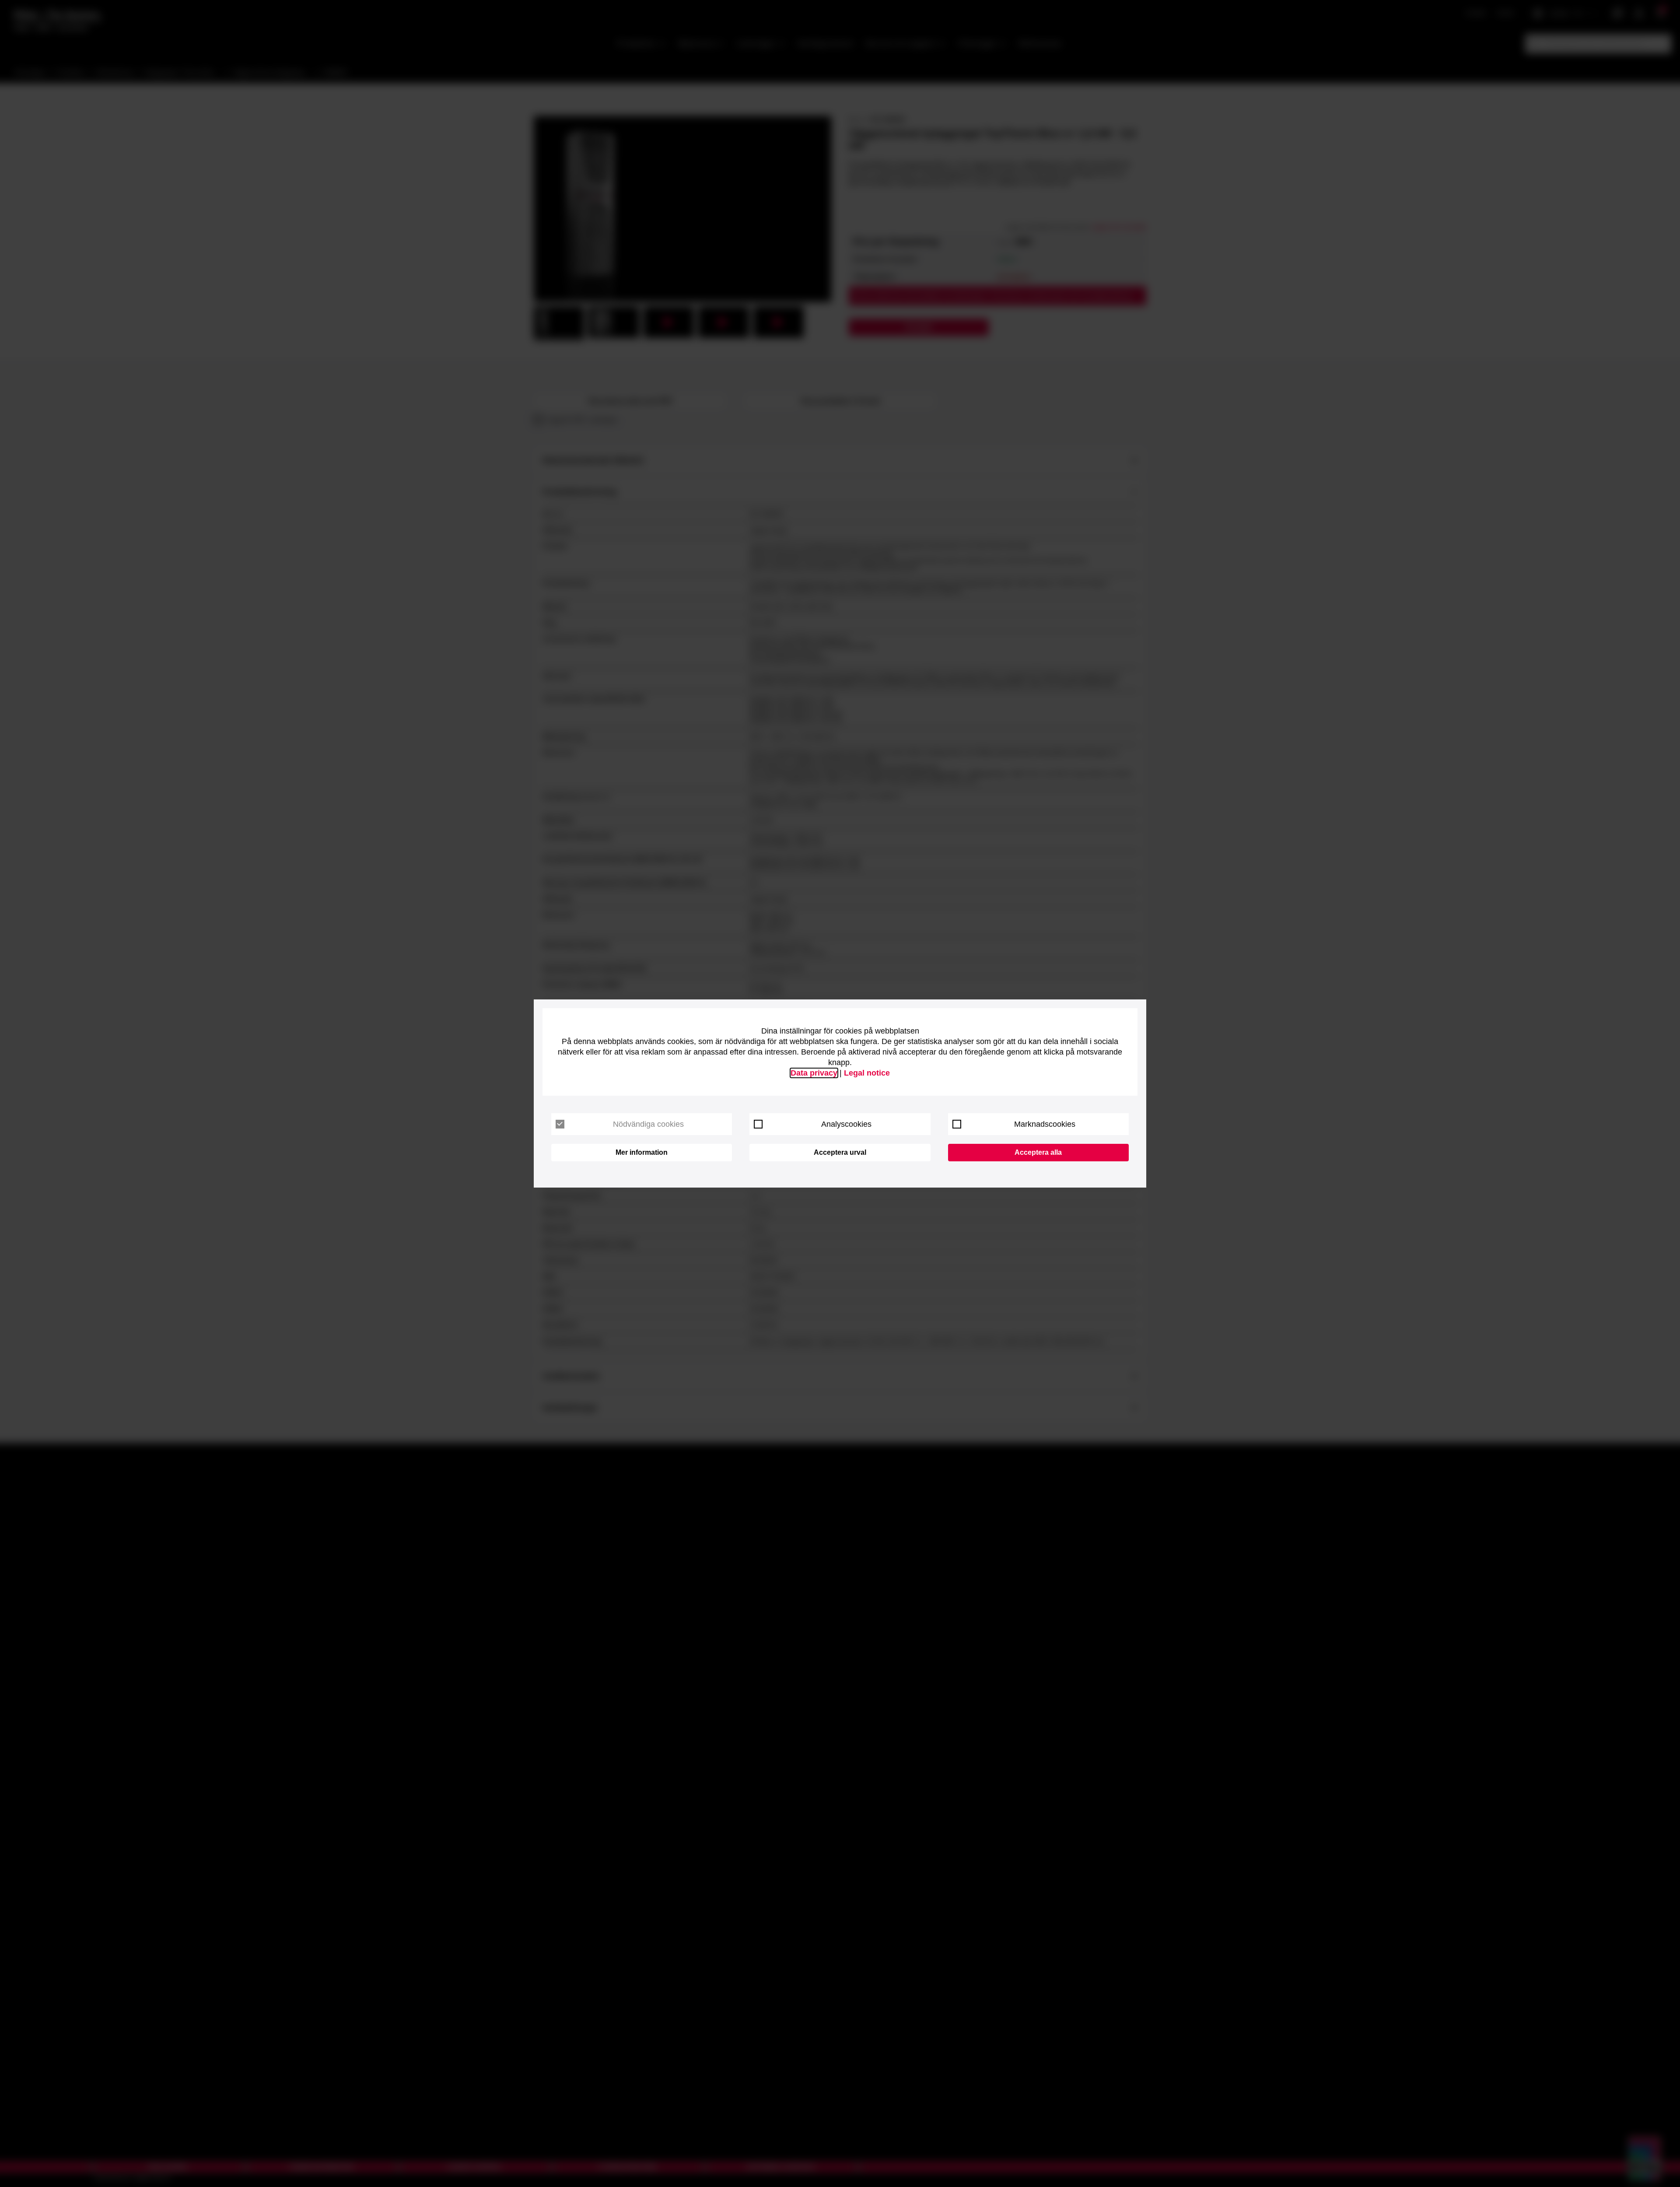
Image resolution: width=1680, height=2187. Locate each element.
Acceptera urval (840, 1152)
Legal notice (867, 1073)
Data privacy (814, 1073)
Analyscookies (846, 1124)
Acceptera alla (1038, 1152)
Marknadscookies (1045, 1124)
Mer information (642, 1152)
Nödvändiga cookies (648, 1124)
